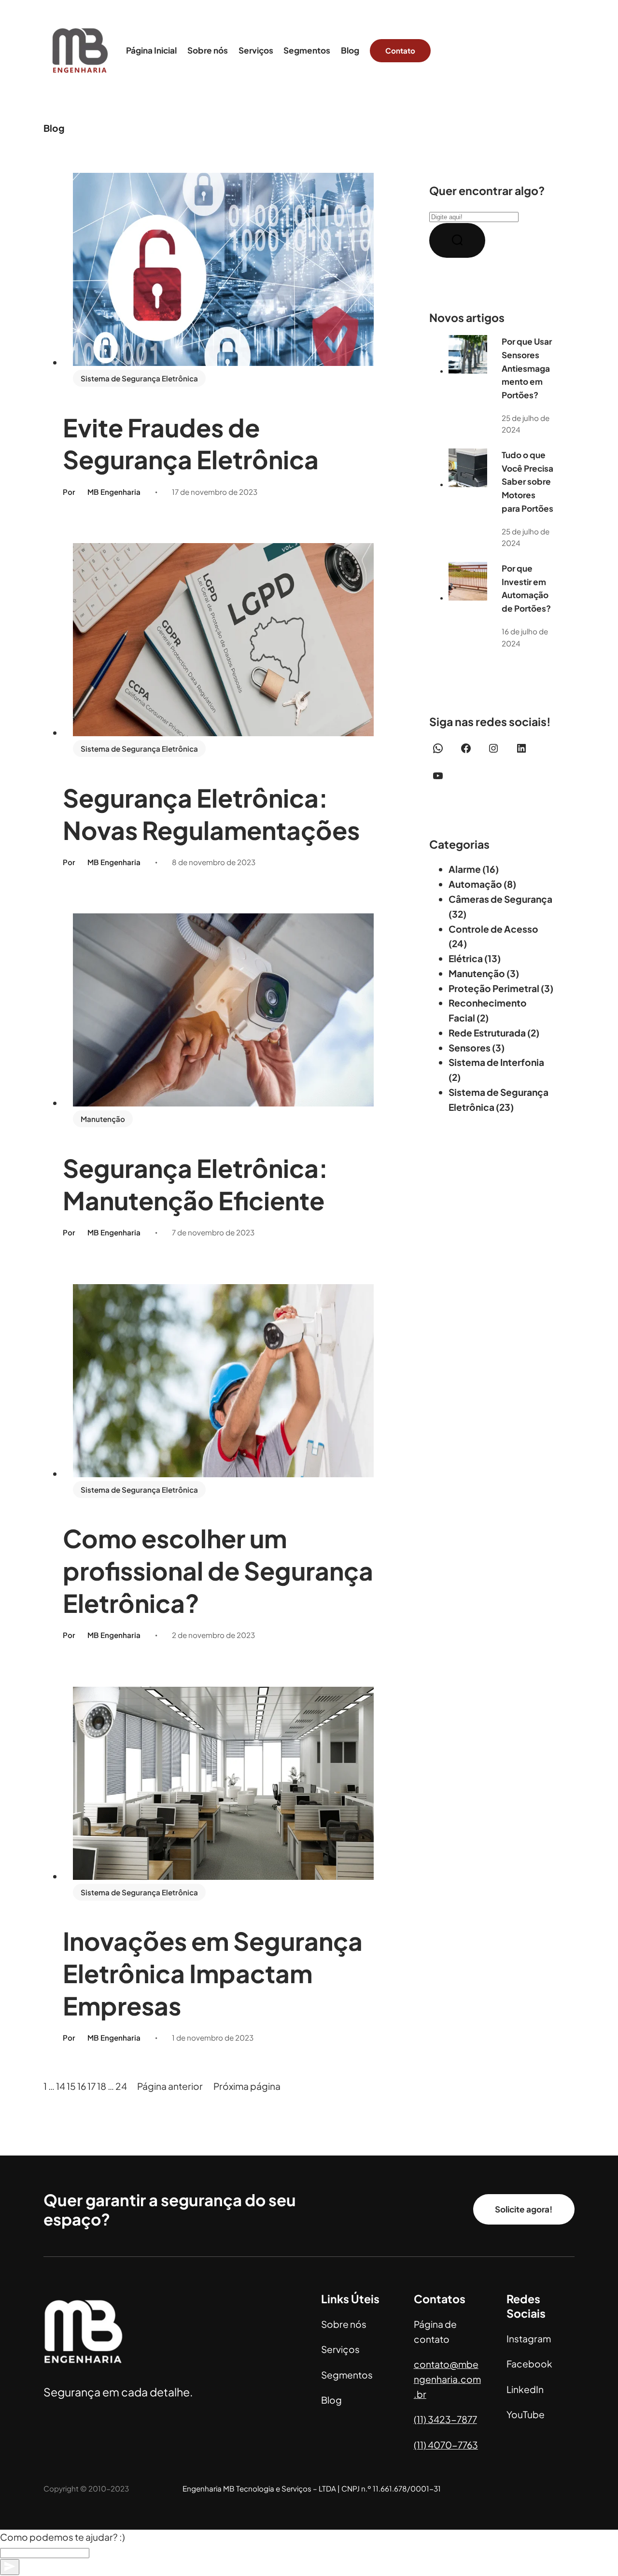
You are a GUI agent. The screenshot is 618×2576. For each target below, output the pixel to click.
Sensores (470, 1048)
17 (91, 2086)
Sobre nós (344, 2324)
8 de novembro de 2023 (214, 862)
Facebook (529, 2364)
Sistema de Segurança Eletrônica (139, 378)
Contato (400, 50)
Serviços (340, 2349)
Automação (475, 884)
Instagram (529, 2338)
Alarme (465, 869)
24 (121, 2086)
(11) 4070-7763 (446, 2445)
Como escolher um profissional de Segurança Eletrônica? (218, 1570)
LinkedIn (525, 2389)
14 (61, 2086)
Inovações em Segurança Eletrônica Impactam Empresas (213, 1973)
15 (71, 2086)
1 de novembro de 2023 (213, 2037)
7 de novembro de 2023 (213, 1232)
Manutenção (103, 1119)
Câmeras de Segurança (500, 899)
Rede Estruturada (487, 1033)
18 (102, 2086)
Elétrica (466, 958)
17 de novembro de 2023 (215, 492)
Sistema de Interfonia (496, 1062)
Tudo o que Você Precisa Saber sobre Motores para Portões (527, 481)
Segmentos (347, 2375)
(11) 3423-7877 (445, 2419)
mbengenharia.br (447, 2379)
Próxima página (247, 2086)
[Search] (457, 240)
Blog (331, 2400)
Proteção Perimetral (494, 988)
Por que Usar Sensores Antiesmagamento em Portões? (527, 368)
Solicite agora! (524, 2209)
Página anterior (170, 2086)
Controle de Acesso (493, 929)
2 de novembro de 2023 (213, 1635)
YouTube (526, 2414)
